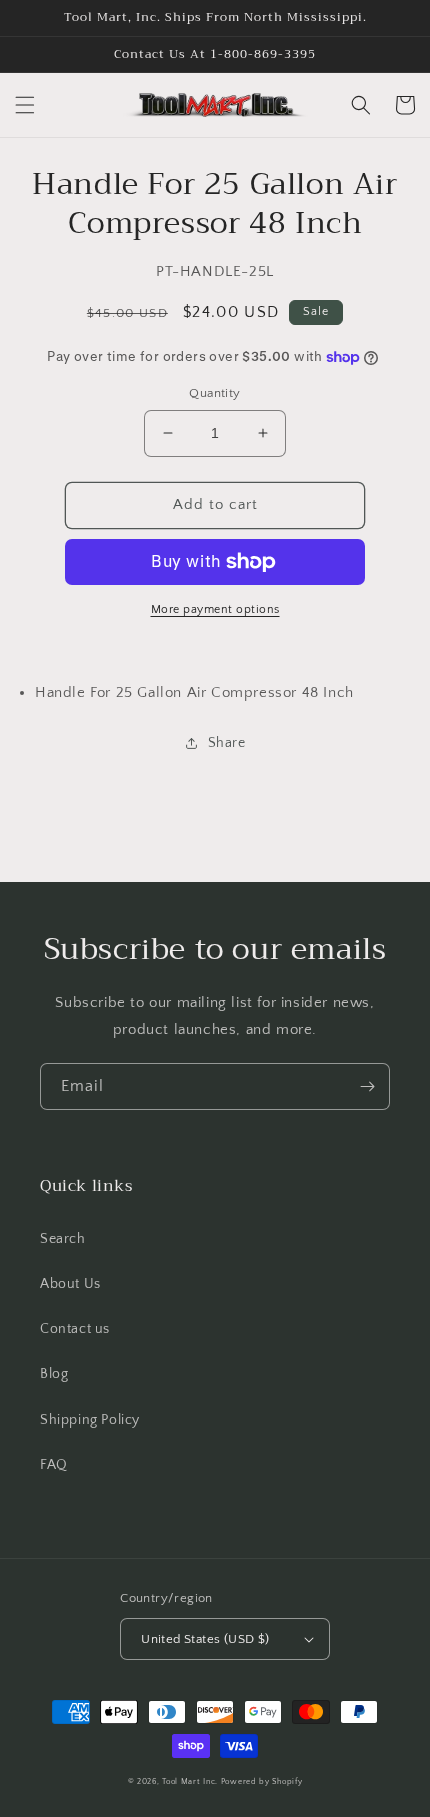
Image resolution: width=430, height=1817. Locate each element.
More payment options (215, 609)
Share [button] (227, 743)
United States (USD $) (205, 1639)
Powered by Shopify (262, 1781)
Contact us (75, 1329)
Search (63, 1239)
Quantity (214, 393)
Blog (54, 1374)
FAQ (54, 1465)
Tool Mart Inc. (190, 1781)
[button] (25, 105)
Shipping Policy (90, 1420)
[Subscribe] (367, 1086)
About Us (70, 1284)
